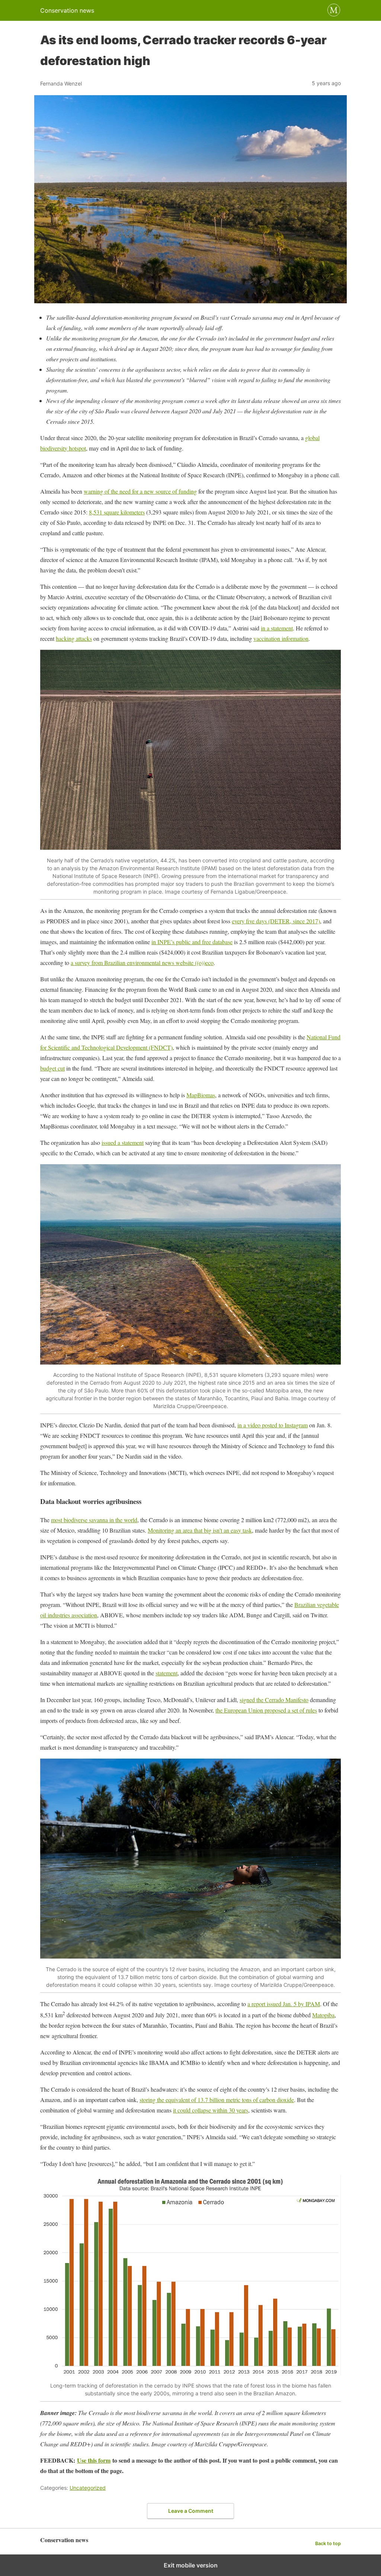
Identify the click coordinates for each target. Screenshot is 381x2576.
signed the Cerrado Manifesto (274, 1700)
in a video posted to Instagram (273, 1425)
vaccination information (281, 638)
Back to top (328, 2543)
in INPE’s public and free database (192, 942)
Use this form (94, 2460)
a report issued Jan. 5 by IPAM (284, 2004)
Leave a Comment (191, 2511)
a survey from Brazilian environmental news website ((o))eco (142, 963)
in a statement (277, 628)
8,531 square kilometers (117, 512)
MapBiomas (201, 1095)
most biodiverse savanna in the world (94, 1520)
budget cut (52, 1068)
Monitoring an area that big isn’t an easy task (200, 1530)
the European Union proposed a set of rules (266, 1710)
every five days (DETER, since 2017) (276, 921)
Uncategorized (88, 2488)
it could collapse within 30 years (211, 2110)
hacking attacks (74, 638)
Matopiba (323, 2015)
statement (167, 1673)
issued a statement (123, 1142)
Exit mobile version (191, 2565)
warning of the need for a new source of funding (140, 491)
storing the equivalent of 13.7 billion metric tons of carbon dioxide (217, 2100)
